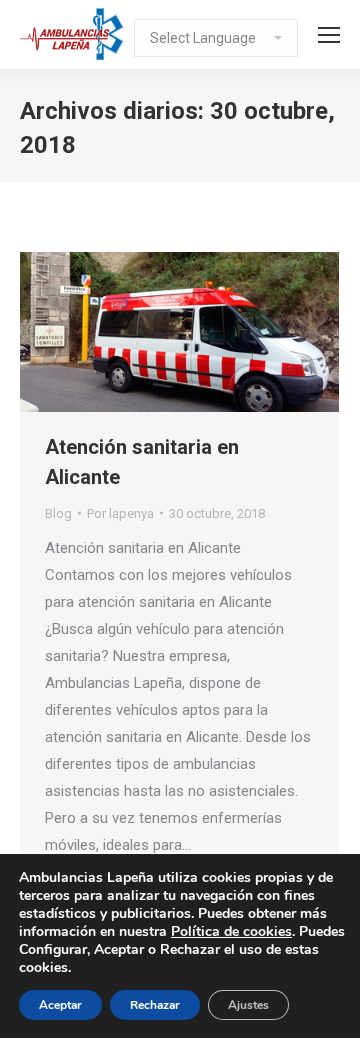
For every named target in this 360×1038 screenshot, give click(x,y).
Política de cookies (231, 931)
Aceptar (60, 1005)
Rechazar (155, 1005)
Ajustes (248, 1005)
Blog (58, 513)
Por (120, 513)
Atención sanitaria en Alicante (142, 462)
